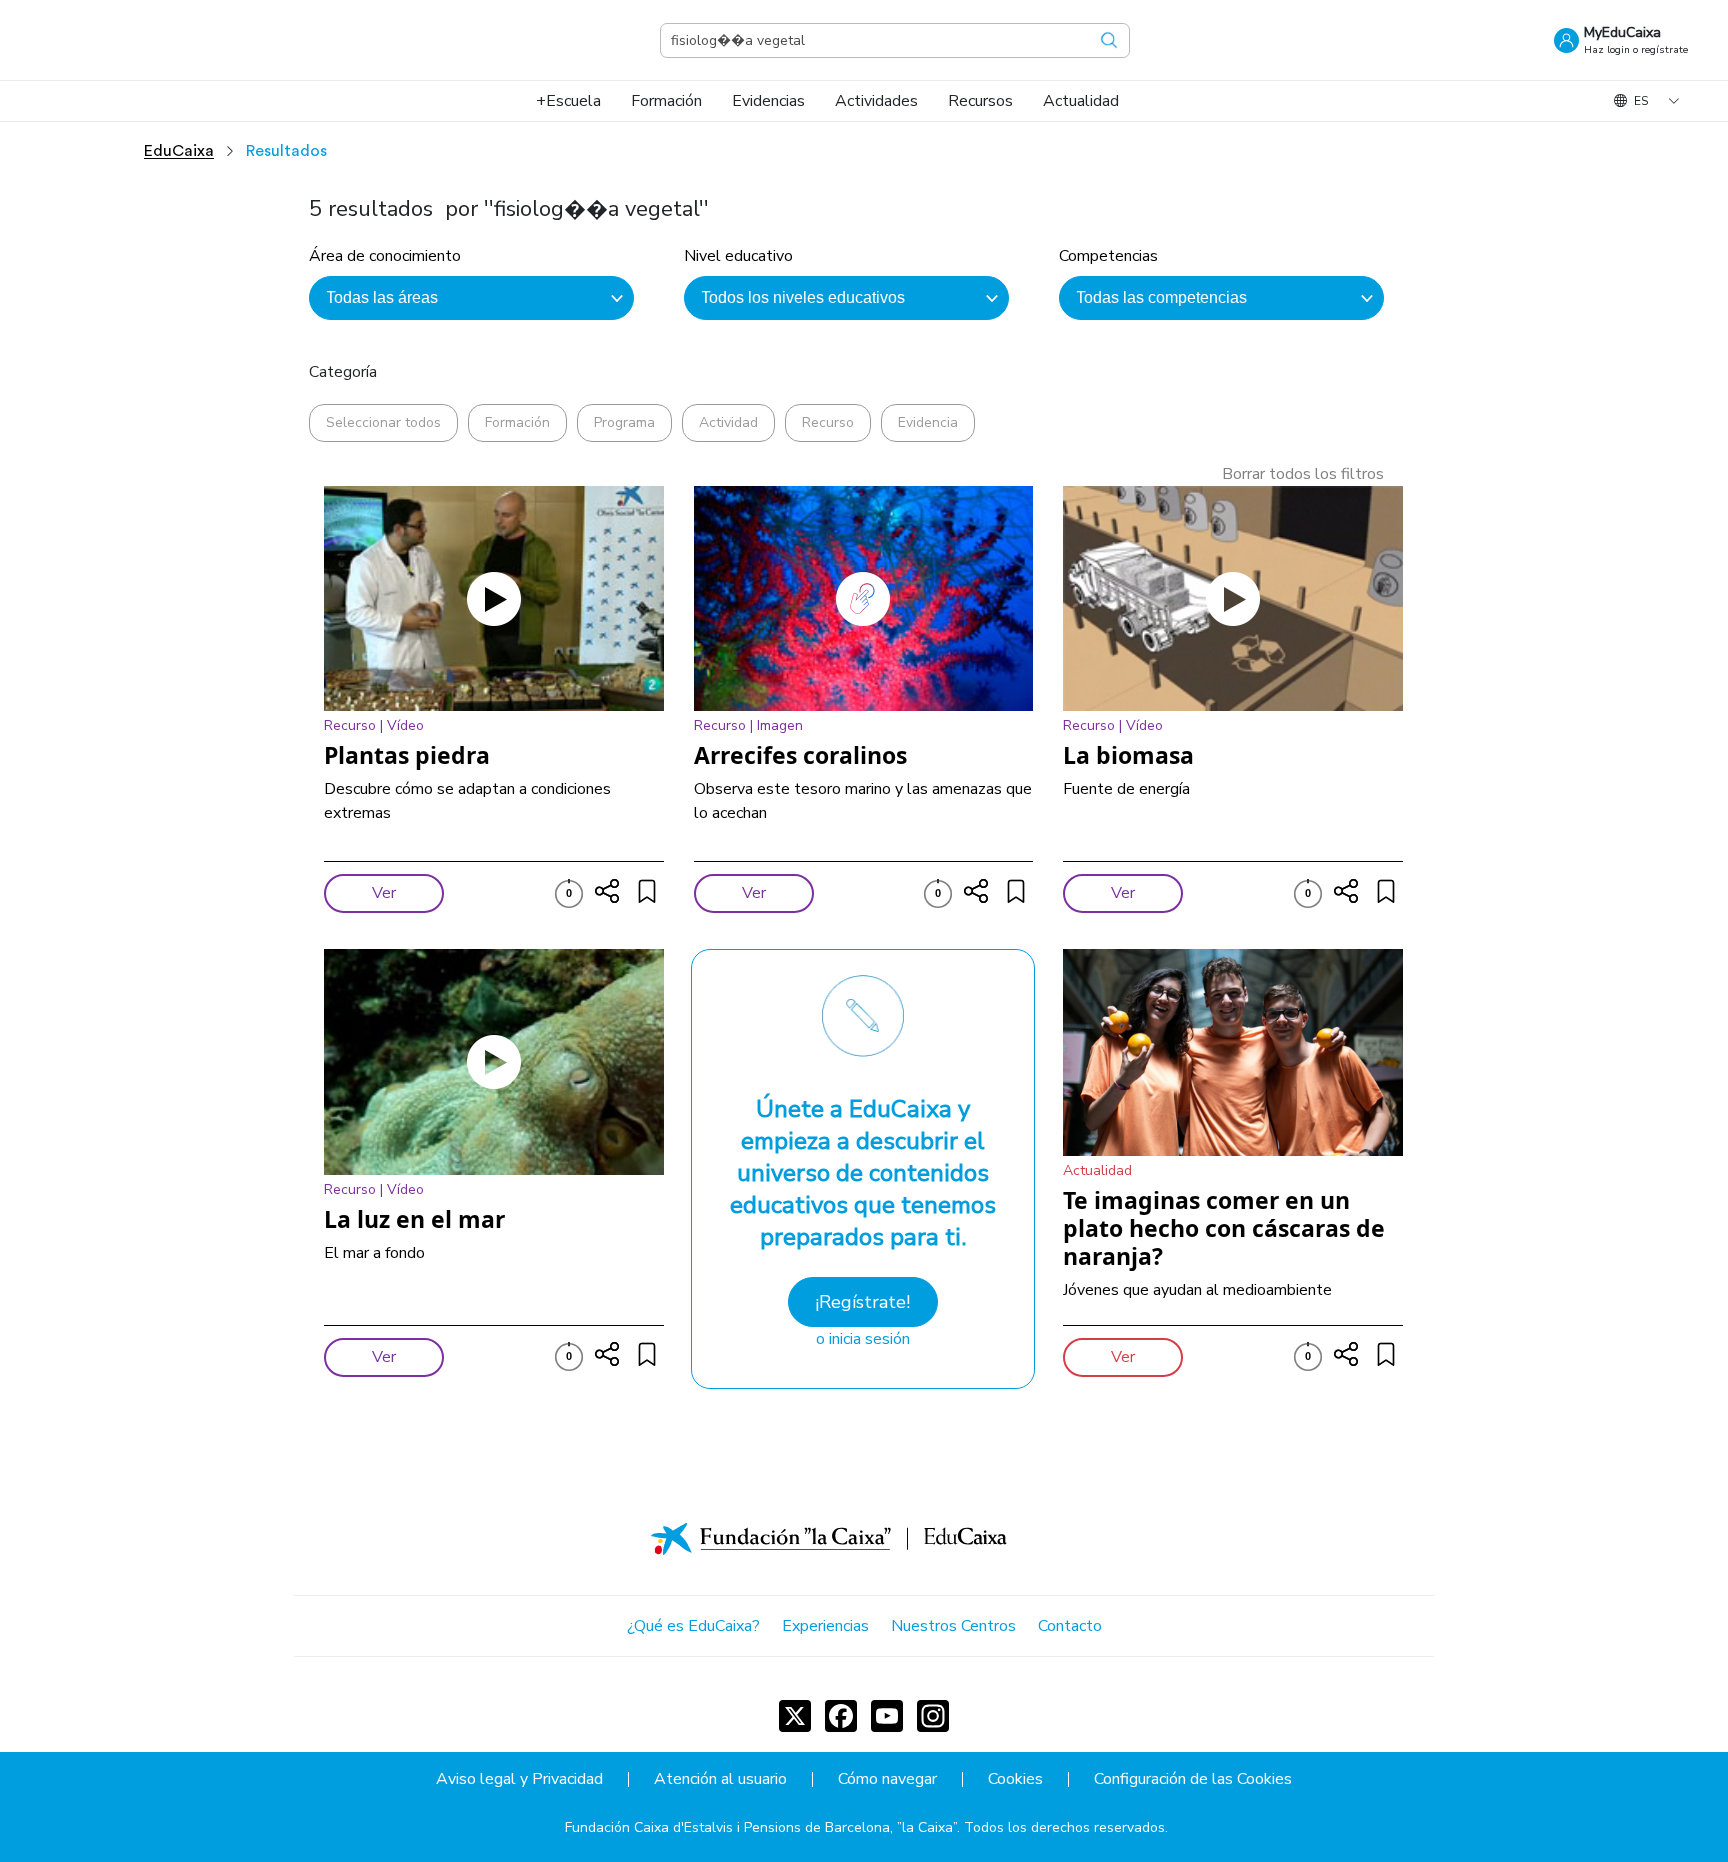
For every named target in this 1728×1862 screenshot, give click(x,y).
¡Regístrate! (862, 1302)
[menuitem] (568, 101)
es (1641, 101)
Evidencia (928, 422)
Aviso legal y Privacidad (519, 1779)
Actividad (728, 422)
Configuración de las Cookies (1193, 1779)
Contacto (1070, 1626)
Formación (517, 422)
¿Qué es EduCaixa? (693, 1626)
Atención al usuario (720, 1779)
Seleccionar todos (383, 422)
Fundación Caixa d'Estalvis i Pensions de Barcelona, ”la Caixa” (761, 1827)
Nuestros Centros (953, 1626)
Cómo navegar (887, 1779)
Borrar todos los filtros (1303, 474)
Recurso (828, 422)
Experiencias (825, 1626)
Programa (624, 422)
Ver (384, 893)
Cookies (1015, 1779)
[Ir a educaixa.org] (140, 40)
